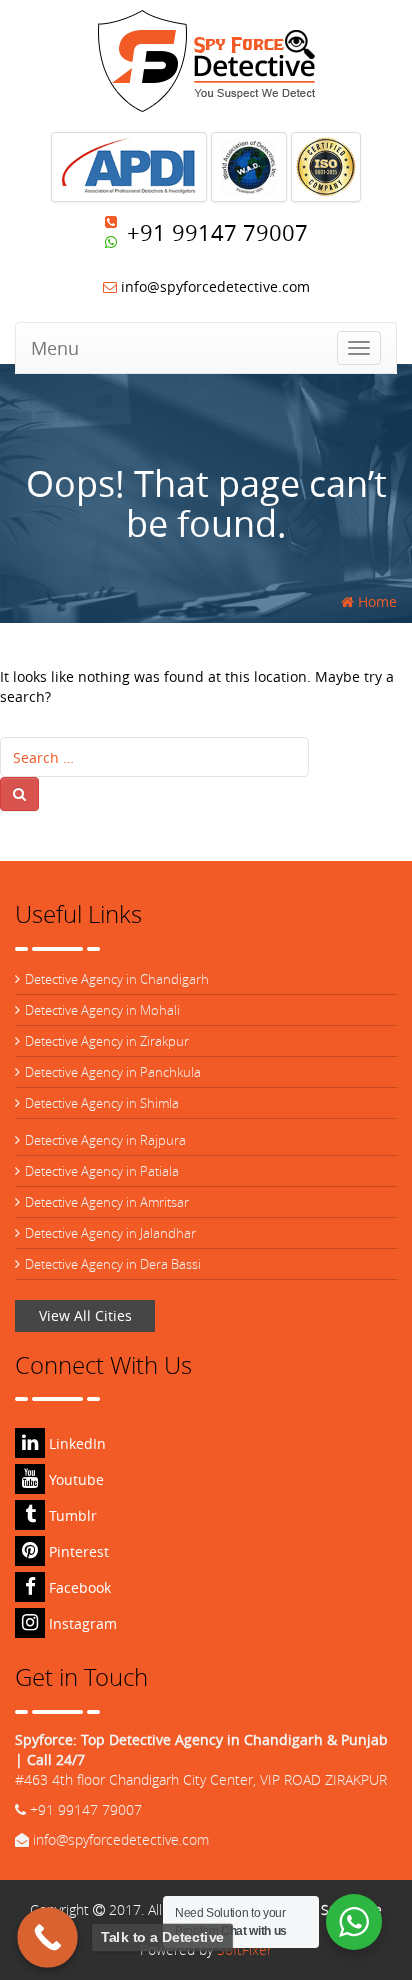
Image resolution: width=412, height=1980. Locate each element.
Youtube (74, 1479)
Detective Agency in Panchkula (113, 1072)
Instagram (81, 1623)
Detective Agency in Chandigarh (117, 979)
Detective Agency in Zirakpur (107, 1041)
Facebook (78, 1587)
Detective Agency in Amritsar (107, 1202)
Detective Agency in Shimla (102, 1103)
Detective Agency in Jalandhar (110, 1233)
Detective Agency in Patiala (102, 1171)
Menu (55, 348)
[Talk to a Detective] (47, 1937)
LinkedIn (75, 1443)
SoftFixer (244, 1949)
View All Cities (85, 1315)
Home (375, 601)
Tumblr (71, 1515)
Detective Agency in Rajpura (105, 1140)
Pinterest (77, 1551)
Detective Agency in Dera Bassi (113, 1264)
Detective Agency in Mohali (102, 1010)
